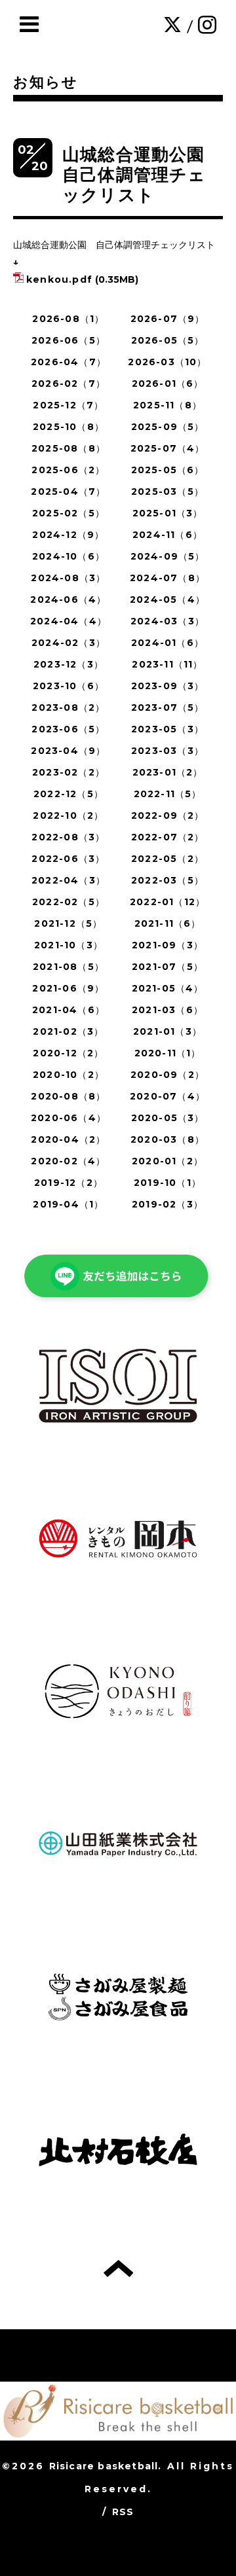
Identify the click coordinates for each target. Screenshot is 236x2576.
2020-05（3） (168, 1118)
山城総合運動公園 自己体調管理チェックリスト (143, 175)
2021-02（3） (68, 1031)
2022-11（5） (168, 794)
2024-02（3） (69, 643)
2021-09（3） (167, 945)
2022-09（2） (168, 815)
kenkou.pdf (59, 279)
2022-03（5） (167, 880)
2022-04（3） (69, 880)
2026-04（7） (69, 362)
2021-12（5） (68, 923)
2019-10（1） (167, 1183)
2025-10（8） (69, 427)
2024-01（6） (167, 643)
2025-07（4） (168, 448)
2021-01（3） (167, 1031)
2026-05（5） (168, 340)
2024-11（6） (167, 535)
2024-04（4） (69, 621)
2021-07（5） (167, 967)
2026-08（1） (68, 319)
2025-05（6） (168, 470)
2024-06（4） (68, 599)
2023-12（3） (69, 664)
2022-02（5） (69, 902)
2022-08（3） (68, 837)
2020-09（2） (167, 1075)
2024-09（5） (168, 556)
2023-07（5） (168, 707)
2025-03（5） (167, 492)
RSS (123, 2512)
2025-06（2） (68, 470)
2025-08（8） (69, 448)
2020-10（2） (69, 1075)
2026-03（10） (167, 362)
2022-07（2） (168, 837)
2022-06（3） (68, 859)
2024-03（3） (167, 621)
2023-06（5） (68, 729)
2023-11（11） (167, 664)
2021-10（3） (69, 945)
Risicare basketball (104, 2466)
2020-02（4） (68, 1161)
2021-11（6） (168, 923)
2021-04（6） (69, 1010)
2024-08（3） (68, 578)
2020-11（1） (168, 1053)
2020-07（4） (167, 1096)
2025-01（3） (168, 513)
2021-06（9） (68, 988)
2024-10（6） (69, 556)
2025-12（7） (68, 405)
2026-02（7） (69, 384)
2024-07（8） (167, 578)
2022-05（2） (167, 859)
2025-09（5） (168, 427)
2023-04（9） (68, 751)
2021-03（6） (167, 1010)
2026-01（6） (168, 384)
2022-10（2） (68, 815)
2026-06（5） (69, 340)
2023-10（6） (69, 686)
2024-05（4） (167, 599)
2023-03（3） (167, 751)
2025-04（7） (68, 492)
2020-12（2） (68, 1053)
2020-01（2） (167, 1161)
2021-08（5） (69, 967)
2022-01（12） (167, 902)
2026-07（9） (168, 319)
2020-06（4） (69, 1118)
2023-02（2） (69, 772)
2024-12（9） (68, 535)
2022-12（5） (69, 794)
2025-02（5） (69, 513)
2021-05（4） (168, 988)
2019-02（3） (167, 1204)
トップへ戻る (118, 2268)
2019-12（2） (69, 1183)
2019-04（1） (68, 1204)
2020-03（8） (167, 1139)
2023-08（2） (68, 707)
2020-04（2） (68, 1139)
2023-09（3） (168, 686)
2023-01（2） (168, 772)
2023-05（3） (167, 729)
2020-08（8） (68, 1096)
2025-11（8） (167, 405)
